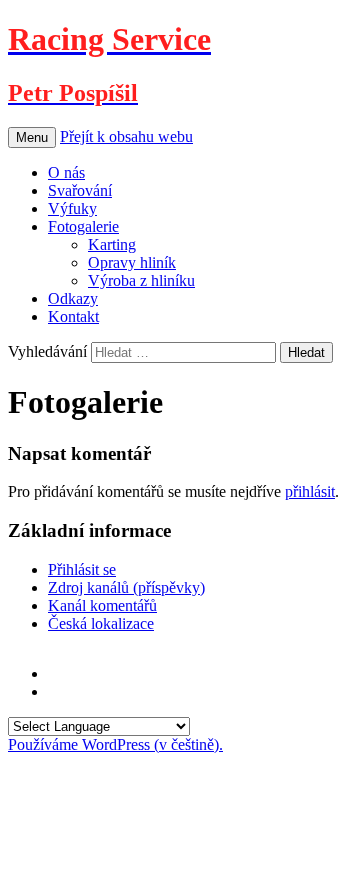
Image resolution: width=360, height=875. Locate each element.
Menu (32, 137)
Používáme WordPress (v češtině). (115, 744)
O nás (66, 172)
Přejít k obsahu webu (126, 136)
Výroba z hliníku (141, 280)
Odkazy (73, 298)
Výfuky (72, 208)
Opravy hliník (132, 262)
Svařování (80, 190)
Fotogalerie (83, 226)
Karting (112, 244)
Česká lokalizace (101, 623)
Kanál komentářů (102, 605)
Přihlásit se (82, 569)
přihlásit (310, 491)
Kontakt (73, 316)
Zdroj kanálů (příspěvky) (126, 587)
